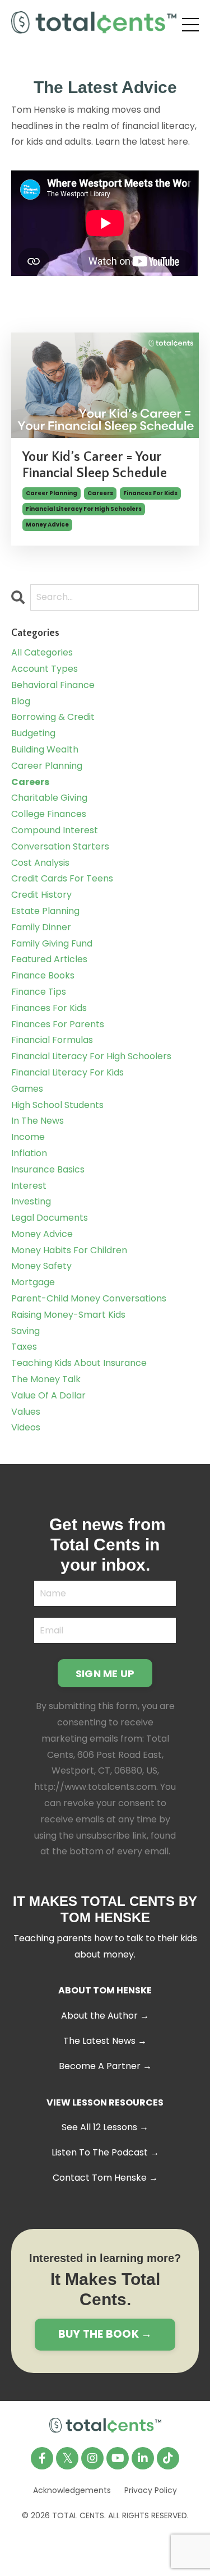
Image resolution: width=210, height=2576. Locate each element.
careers (100, 493)
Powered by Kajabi (105, 2546)
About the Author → (105, 2016)
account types (45, 669)
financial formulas (52, 1040)
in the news (38, 1121)
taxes (24, 1347)
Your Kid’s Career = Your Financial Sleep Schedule (95, 465)
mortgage (33, 1282)
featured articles (49, 959)
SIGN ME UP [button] (105, 1674)
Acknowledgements (72, 2490)
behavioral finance (53, 685)
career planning (52, 493)
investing (31, 1201)
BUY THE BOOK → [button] (105, 2334)
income (28, 1137)
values (26, 1412)
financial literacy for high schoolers (84, 509)
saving (25, 1331)
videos (26, 1427)
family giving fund (52, 943)
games (27, 1089)
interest (29, 1186)
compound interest (55, 830)
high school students (57, 1105)
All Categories (42, 652)
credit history (41, 895)
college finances (49, 814)
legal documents (50, 1218)
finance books (43, 975)
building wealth (45, 749)
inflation (29, 1153)
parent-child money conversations (89, 1298)
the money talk (46, 1379)
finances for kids (150, 493)
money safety (41, 1266)
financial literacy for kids (67, 1072)
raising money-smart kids (68, 1315)
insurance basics (48, 1169)
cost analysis (40, 863)
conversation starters (60, 846)
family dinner (41, 927)
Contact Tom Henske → (105, 2178)
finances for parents (58, 1024)
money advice (47, 525)
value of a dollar (48, 1395)
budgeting (33, 733)
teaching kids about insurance (79, 1363)
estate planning (45, 911)
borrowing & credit (53, 717)
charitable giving (49, 798)
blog (21, 701)
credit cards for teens (62, 878)
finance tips (39, 992)
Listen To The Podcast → (105, 2152)
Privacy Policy (151, 2490)
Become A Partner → (105, 2066)
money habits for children (69, 1250)
